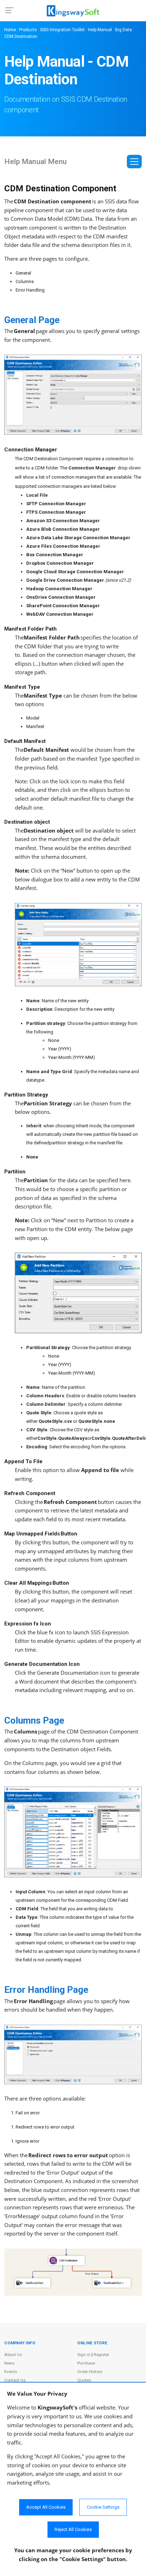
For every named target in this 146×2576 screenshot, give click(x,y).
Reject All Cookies (73, 2529)
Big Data (123, 30)
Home (10, 30)
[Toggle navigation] (134, 162)
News (9, 2363)
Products (28, 30)
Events (11, 2372)
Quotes (84, 2380)
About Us (13, 2355)
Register (101, 2355)
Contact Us (15, 2380)
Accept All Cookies (46, 2507)
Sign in (84, 2355)
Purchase (86, 2363)
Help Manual (100, 30)
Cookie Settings (103, 2507)
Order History (90, 2372)
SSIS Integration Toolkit (62, 30)
